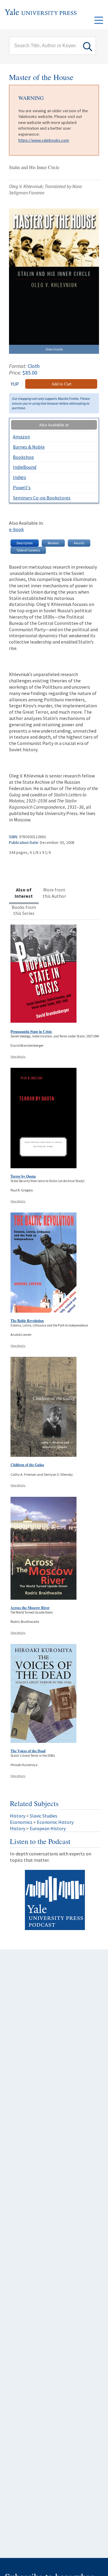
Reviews (53, 543)
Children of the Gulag (27, 1465)
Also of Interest (24, 893)
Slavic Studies (43, 1816)
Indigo (19, 477)
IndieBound (25, 467)
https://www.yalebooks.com (44, 140)
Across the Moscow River (30, 1608)
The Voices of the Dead (28, 1751)
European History (48, 1828)
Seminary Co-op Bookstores (42, 498)
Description (25, 543)
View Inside (54, 349)
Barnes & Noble (29, 447)
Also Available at (54, 425)
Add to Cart (61, 384)
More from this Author (54, 893)
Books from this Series (24, 910)
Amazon (21, 437)
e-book (16, 529)
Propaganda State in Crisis (31, 1032)
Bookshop (23, 457)
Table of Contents (28, 550)
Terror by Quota (23, 1176)
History (18, 1816)
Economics (21, 1822)
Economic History (55, 1822)
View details (18, 1056)
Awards (79, 543)
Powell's (22, 487)
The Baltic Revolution (27, 1321)
